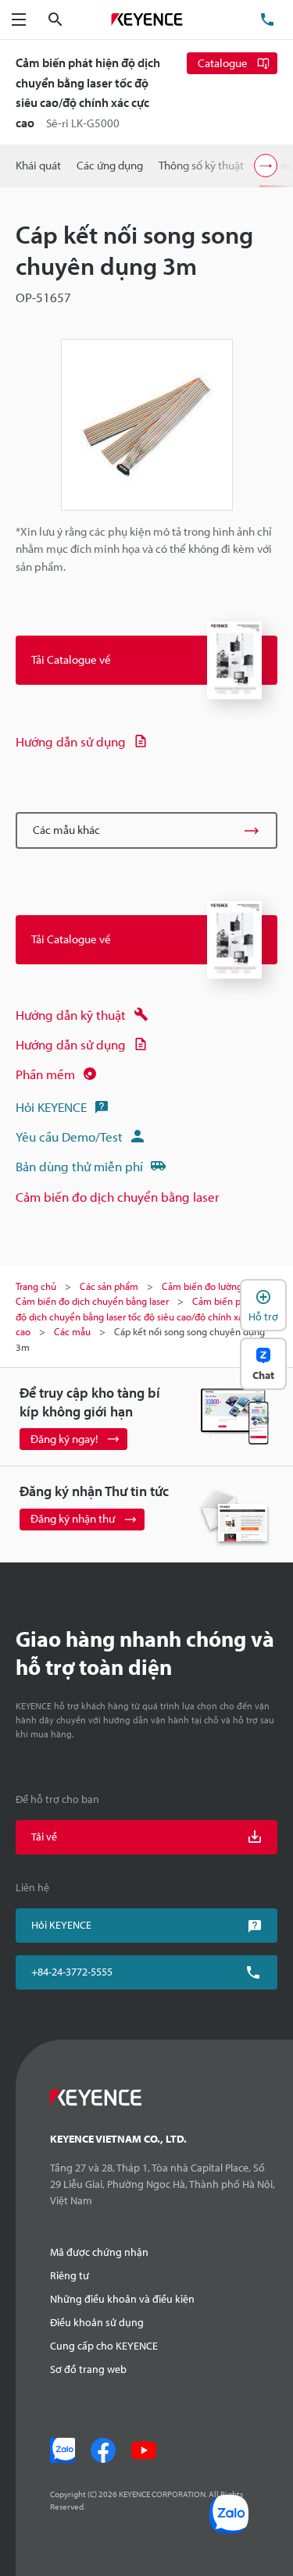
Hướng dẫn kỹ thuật (71, 1015)
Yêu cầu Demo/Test (69, 1137)
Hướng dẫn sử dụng (71, 741)
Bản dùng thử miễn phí (79, 1166)
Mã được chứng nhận (99, 2252)
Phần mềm (45, 1074)
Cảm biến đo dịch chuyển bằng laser (118, 1197)
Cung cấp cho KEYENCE (104, 2346)
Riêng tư (70, 2275)
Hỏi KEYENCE (51, 1107)
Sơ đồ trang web (88, 2369)
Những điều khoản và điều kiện (122, 2299)
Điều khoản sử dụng (97, 2322)
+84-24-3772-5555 (72, 1972)
